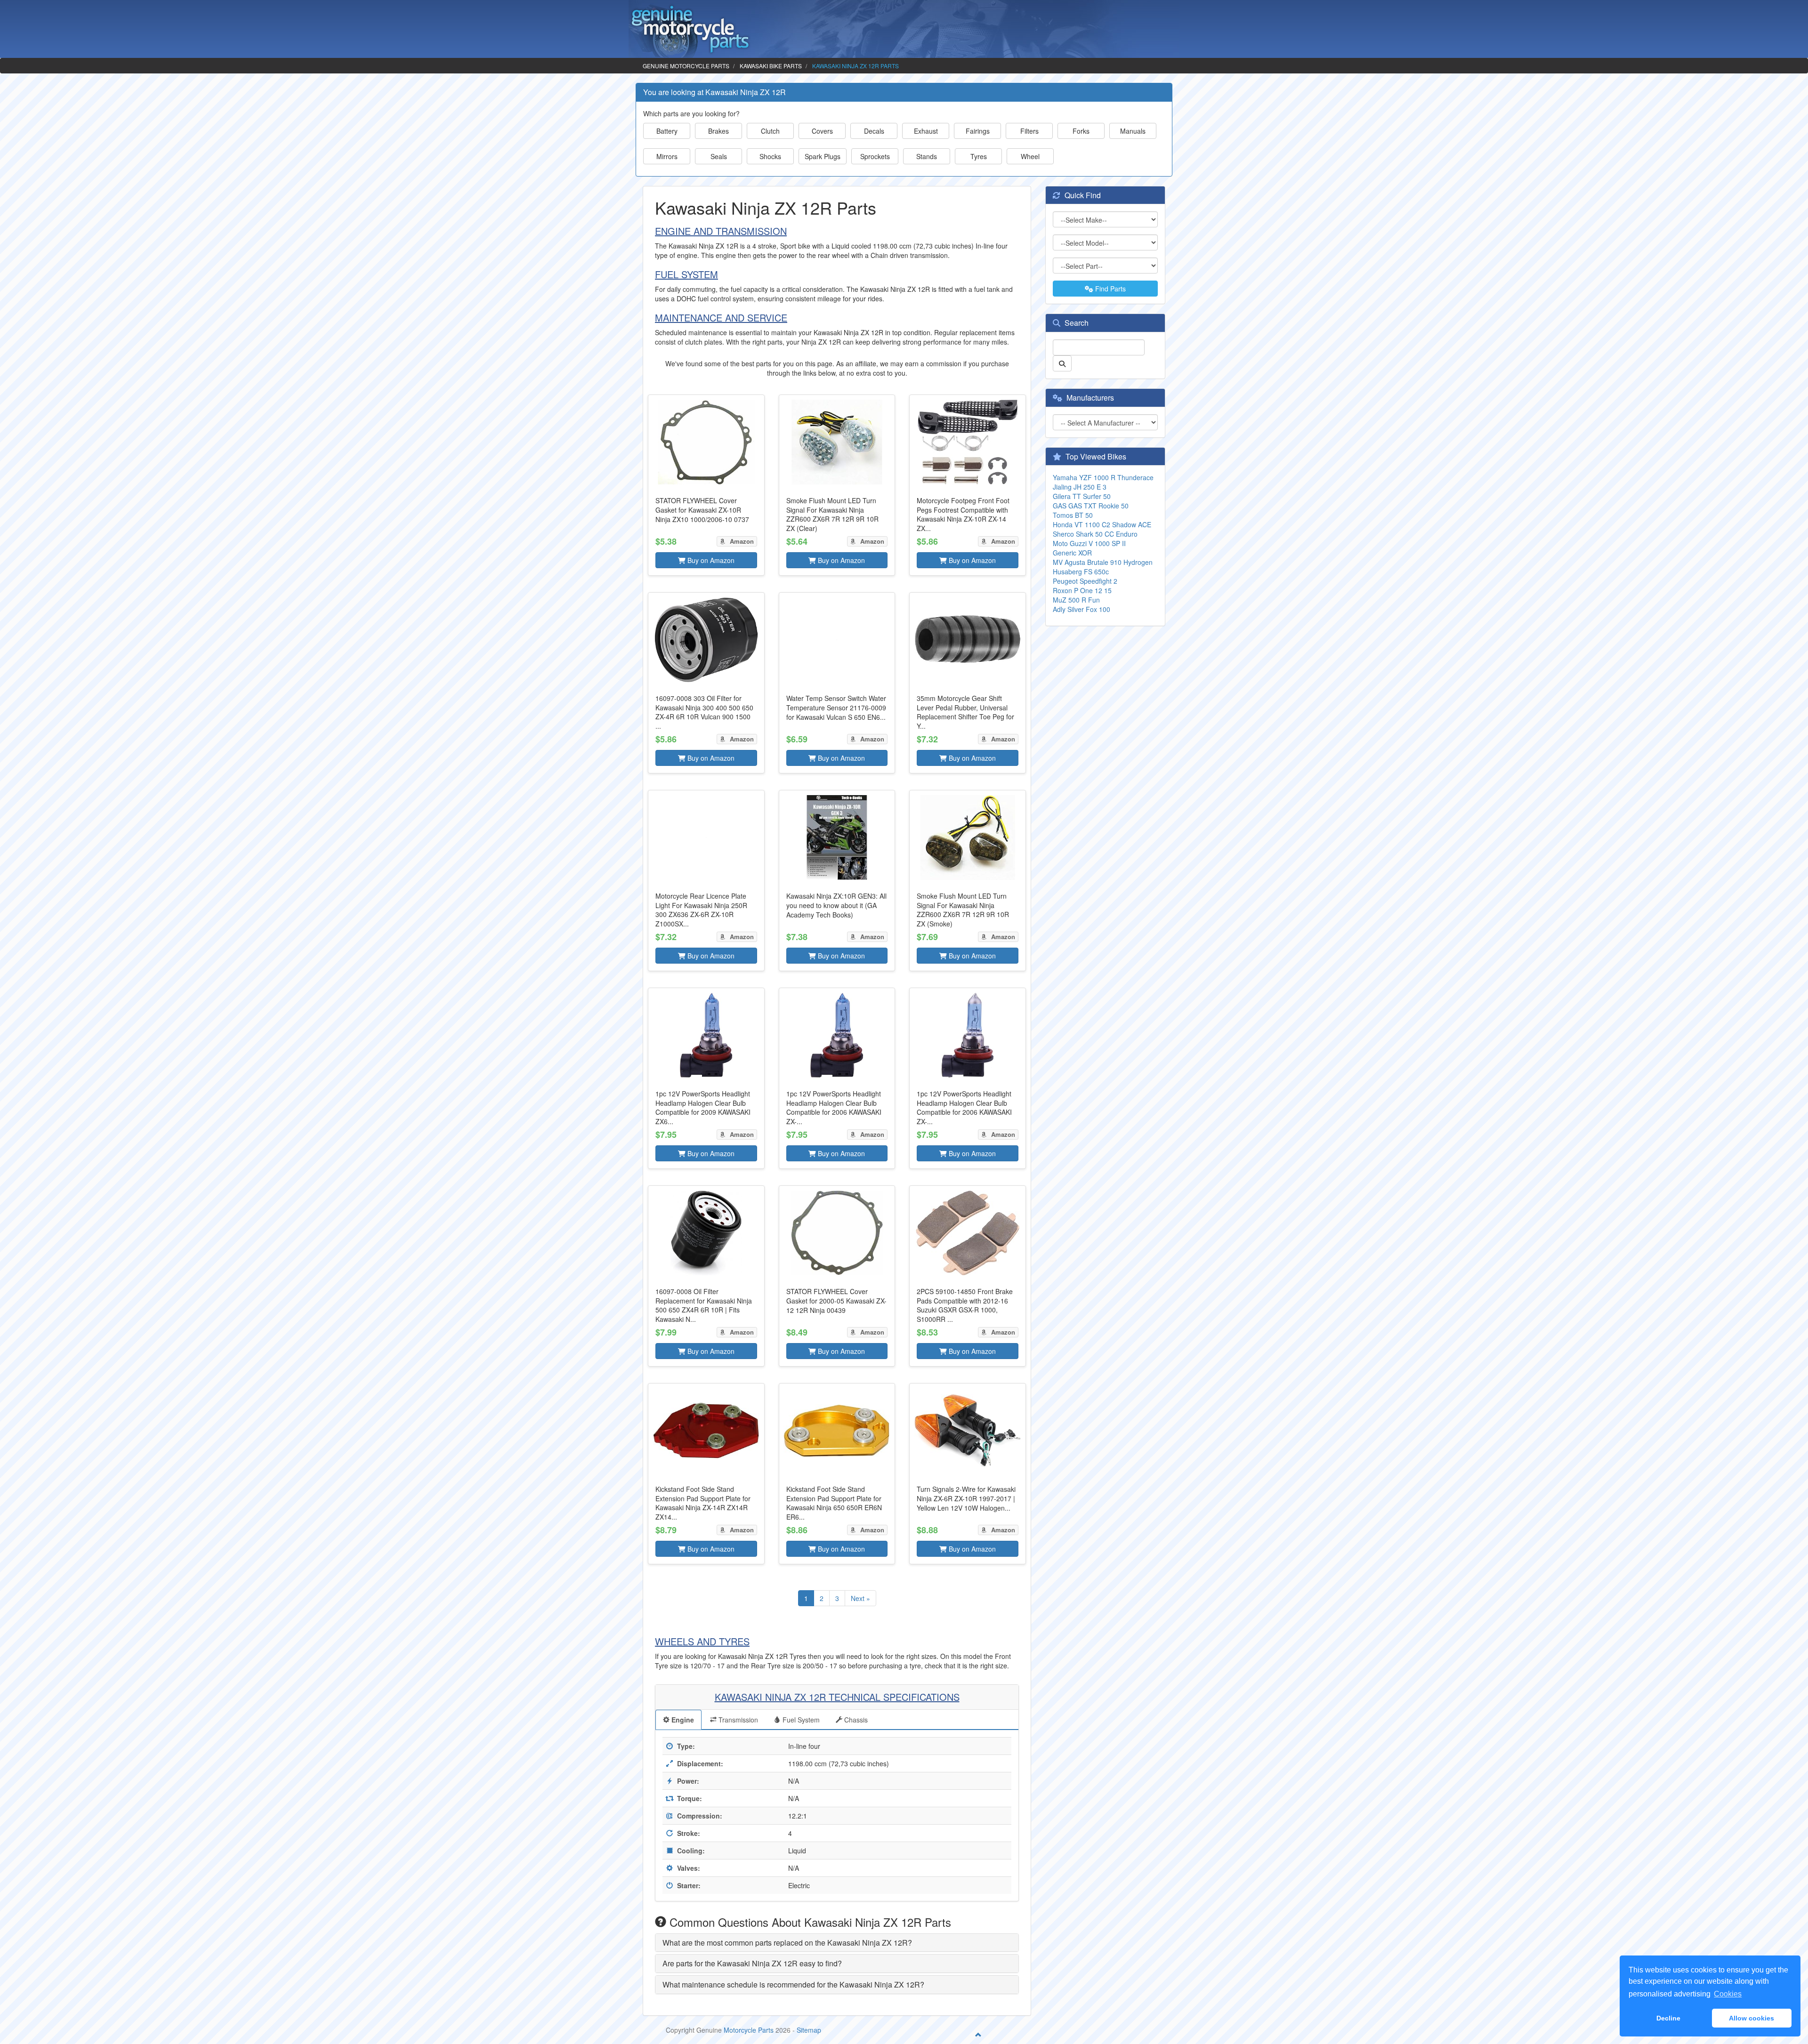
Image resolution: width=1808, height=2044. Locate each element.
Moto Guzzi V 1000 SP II (1089, 543)
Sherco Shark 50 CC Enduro (1095, 534)
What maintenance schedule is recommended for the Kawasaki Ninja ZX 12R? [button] (793, 1984)
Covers (822, 131)
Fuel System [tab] (800, 1720)
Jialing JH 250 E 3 (1080, 487)
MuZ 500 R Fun (1076, 600)
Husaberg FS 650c (1081, 571)
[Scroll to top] (978, 2035)
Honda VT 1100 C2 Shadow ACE (1102, 524)
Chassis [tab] (855, 1720)
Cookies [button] (1728, 1994)
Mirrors (667, 156)
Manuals (1133, 131)
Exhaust (926, 131)
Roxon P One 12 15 (1082, 590)
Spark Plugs (823, 156)
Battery (667, 131)
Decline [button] (1668, 2018)
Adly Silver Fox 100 (1082, 609)
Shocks (770, 156)
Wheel (1030, 156)
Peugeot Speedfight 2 (1085, 581)
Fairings (978, 131)
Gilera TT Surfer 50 (1082, 496)
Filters (1029, 131)
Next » (860, 1598)
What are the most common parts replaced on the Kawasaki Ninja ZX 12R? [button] (787, 1943)
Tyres (979, 156)
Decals (874, 131)
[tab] (837, 1943)
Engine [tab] (682, 1720)
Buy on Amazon (710, 560)
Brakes (718, 131)
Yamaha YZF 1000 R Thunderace (1103, 477)
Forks (1081, 131)
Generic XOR (1072, 553)
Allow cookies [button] (1751, 2018)
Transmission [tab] (737, 1720)
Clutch (770, 131)
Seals (719, 156)
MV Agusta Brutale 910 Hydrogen (1103, 562)
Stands (927, 156)
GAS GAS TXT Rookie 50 (1091, 506)
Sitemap (809, 2030)
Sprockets (875, 156)
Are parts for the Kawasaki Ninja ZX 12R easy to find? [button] (752, 1963)
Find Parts (1110, 289)
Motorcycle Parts (749, 2030)
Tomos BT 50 (1073, 515)
